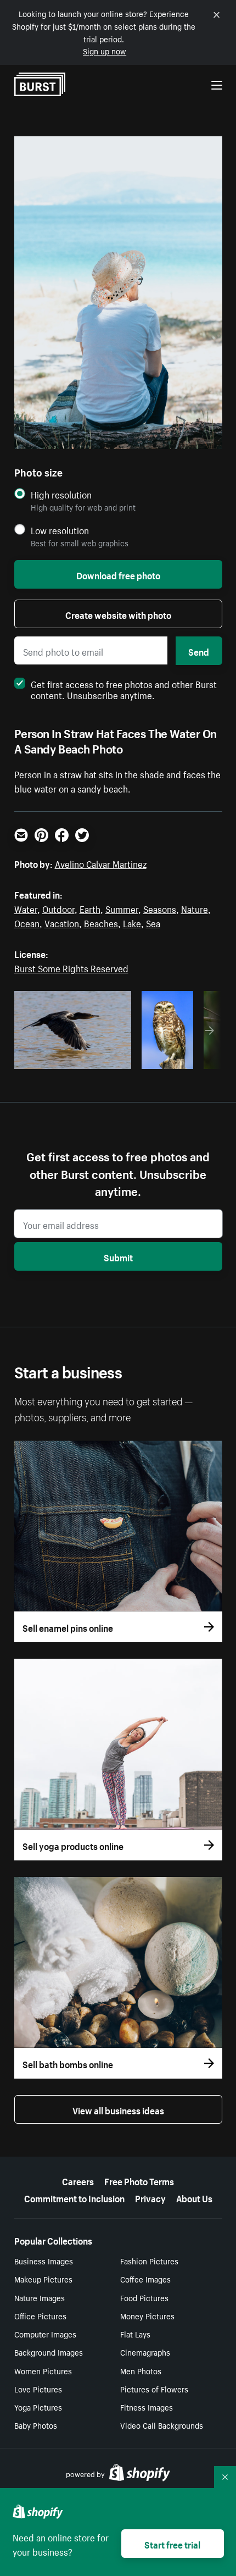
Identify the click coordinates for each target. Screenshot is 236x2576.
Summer (122, 908)
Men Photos (141, 2370)
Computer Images (45, 2334)
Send (199, 651)
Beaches (101, 922)
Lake (132, 922)
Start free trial (172, 2544)
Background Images (49, 2352)
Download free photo (118, 574)
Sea (153, 922)
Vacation (62, 922)
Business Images (44, 2261)
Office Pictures (40, 2315)
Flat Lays (135, 2334)
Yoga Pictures (38, 2407)
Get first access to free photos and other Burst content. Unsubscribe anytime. (124, 689)
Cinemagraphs (145, 2352)
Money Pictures (147, 2315)
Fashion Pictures (149, 2261)
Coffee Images (145, 2279)
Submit (118, 1256)
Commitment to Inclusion (74, 2197)
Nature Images (40, 2297)
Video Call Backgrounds (162, 2425)
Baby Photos (36, 2425)
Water (26, 908)
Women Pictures (43, 2370)
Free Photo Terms (139, 2180)
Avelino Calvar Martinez (101, 863)
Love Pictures (38, 2389)
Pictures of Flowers (154, 2389)
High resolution (61, 494)
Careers (78, 2180)
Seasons (160, 908)
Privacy (150, 2197)
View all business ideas (118, 2109)
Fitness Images (147, 2407)
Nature (195, 908)
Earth (90, 908)
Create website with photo (118, 614)
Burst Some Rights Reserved (71, 967)
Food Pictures (144, 2297)
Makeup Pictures (43, 2279)
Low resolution (60, 530)
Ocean (27, 922)
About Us (194, 2197)
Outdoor (58, 908)
